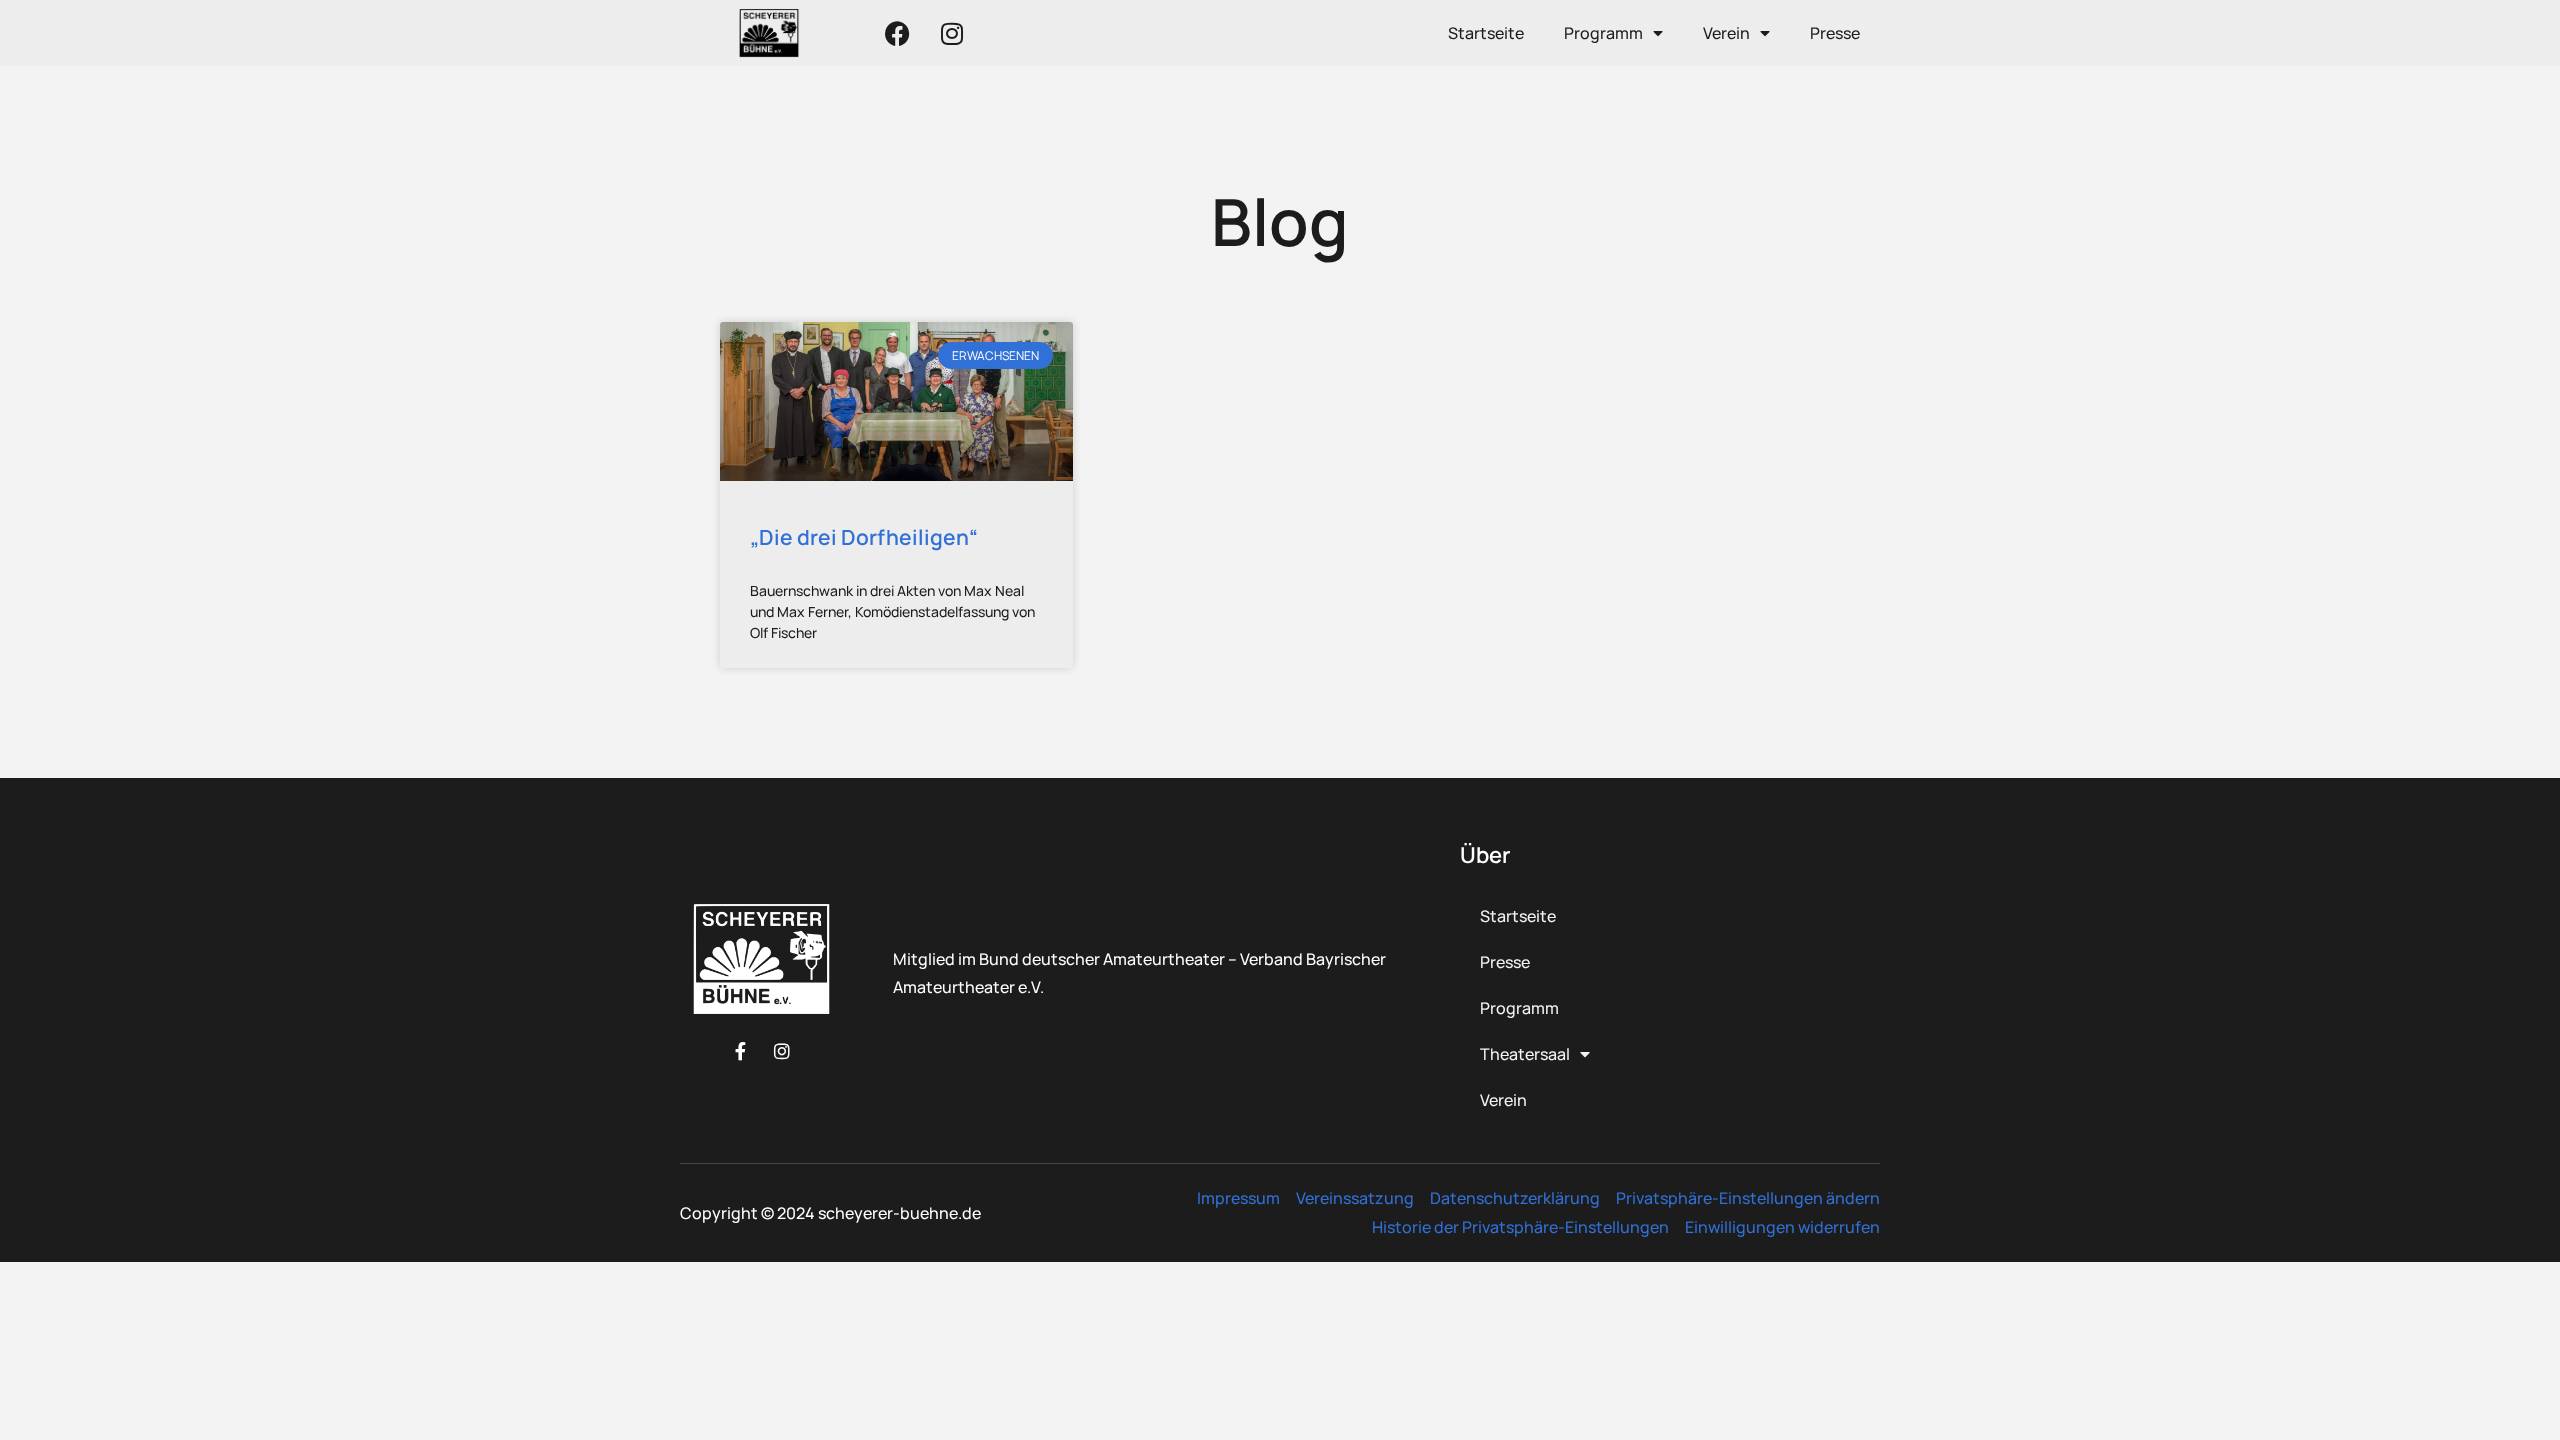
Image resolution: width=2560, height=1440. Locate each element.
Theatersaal (1525, 1054)
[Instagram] (952, 33)
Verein (1726, 33)
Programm (1603, 33)
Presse (1835, 33)
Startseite (1486, 33)
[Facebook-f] (740, 1051)
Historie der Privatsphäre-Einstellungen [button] (1520, 1227)
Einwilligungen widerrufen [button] (1782, 1227)
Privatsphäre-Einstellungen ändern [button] (1748, 1198)
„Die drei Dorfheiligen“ (864, 537)
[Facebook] (897, 33)
